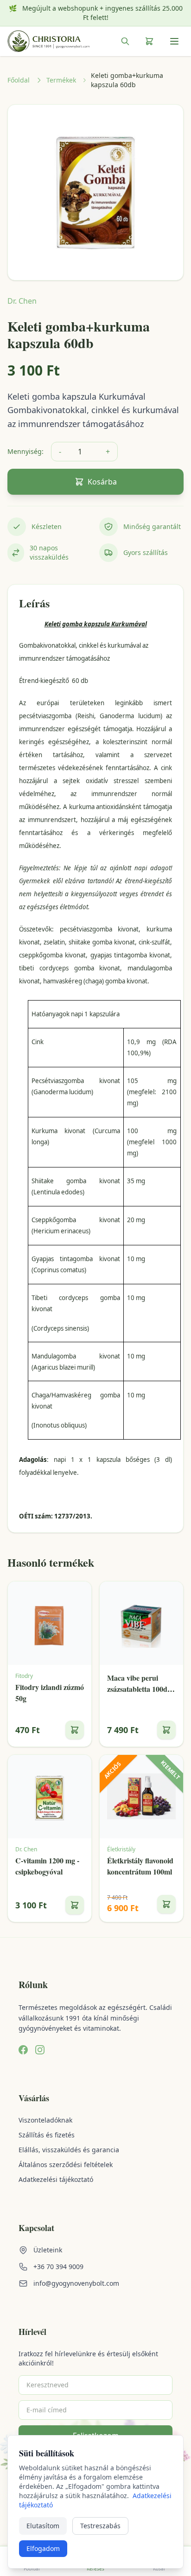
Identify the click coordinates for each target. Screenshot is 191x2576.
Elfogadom (43, 2548)
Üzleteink (48, 2250)
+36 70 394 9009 (58, 2267)
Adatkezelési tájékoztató (56, 2179)
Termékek (61, 80)
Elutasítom (43, 2526)
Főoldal (19, 80)
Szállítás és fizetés (47, 2135)
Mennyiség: (25, 451)
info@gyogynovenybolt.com (76, 2283)
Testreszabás (100, 2526)
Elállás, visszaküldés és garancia (69, 2150)
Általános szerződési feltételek (66, 2165)
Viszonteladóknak (45, 2120)
